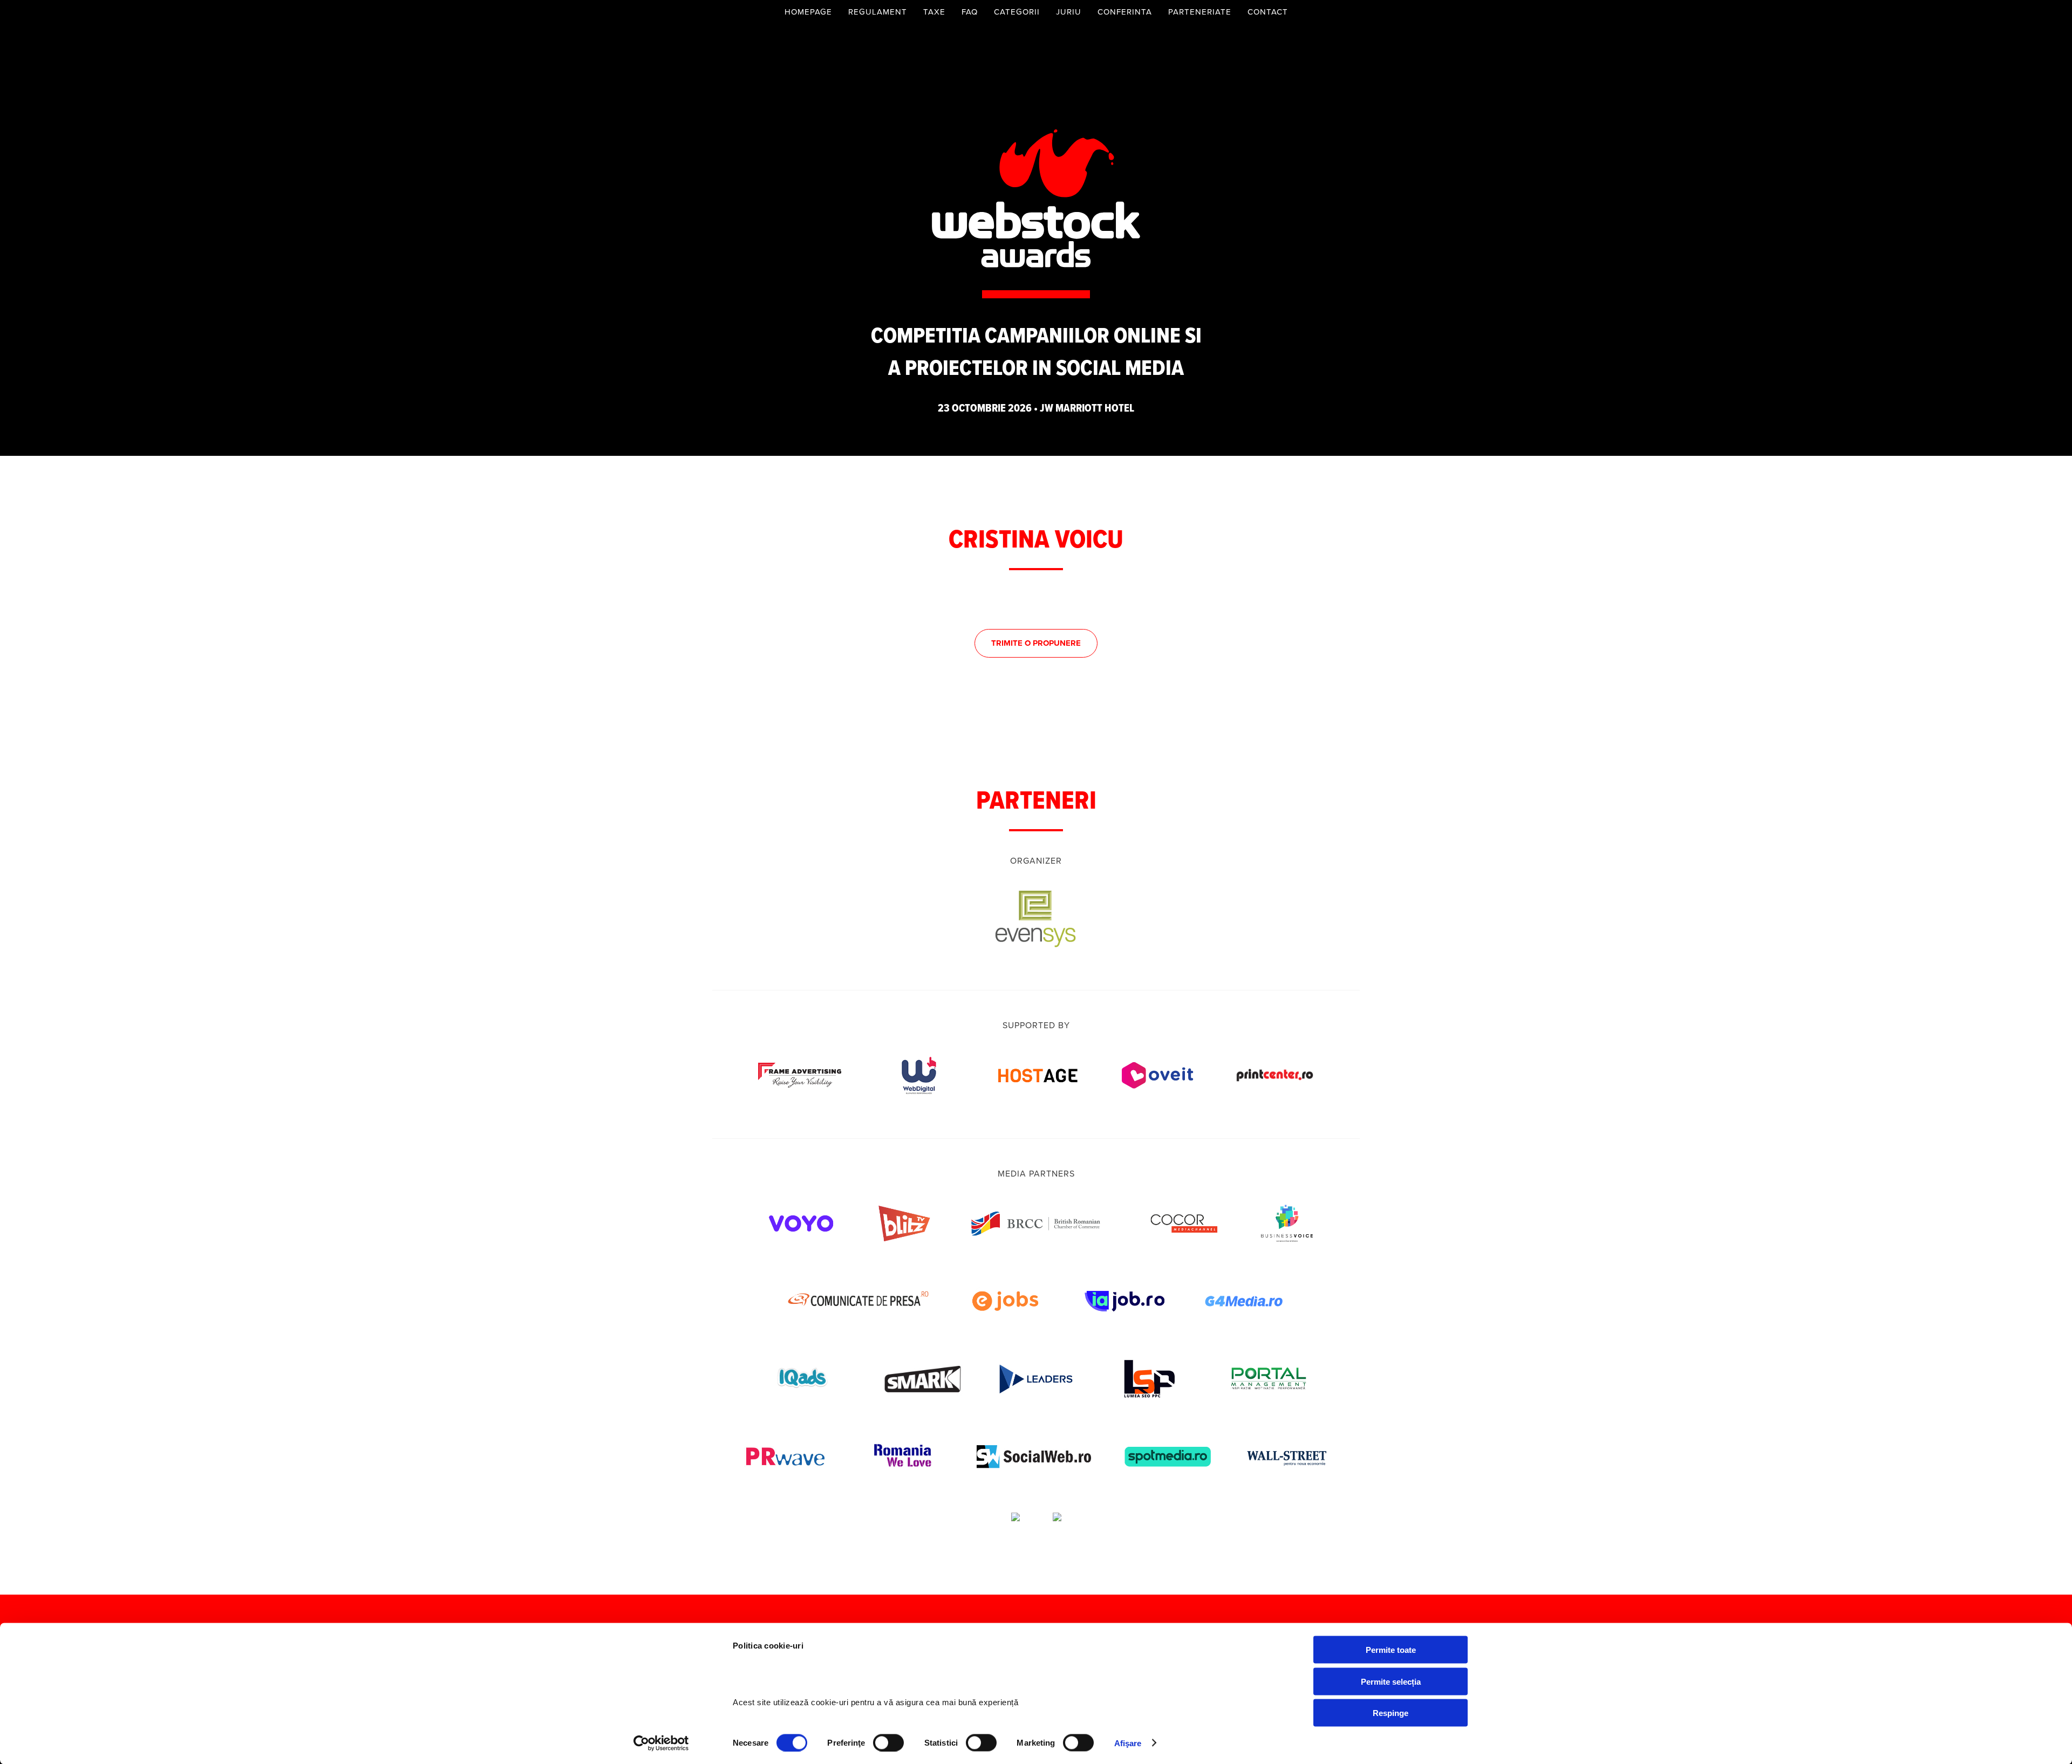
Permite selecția (1391, 1681)
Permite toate (1391, 1650)
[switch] (888, 1742)
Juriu (1069, 12)
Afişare (1128, 1743)
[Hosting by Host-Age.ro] (1038, 1099)
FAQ (970, 12)
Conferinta (1125, 12)
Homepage (808, 12)
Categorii (1017, 12)
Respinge (1391, 1713)
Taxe (934, 12)
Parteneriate (1200, 12)
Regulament (878, 12)
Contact (1268, 12)
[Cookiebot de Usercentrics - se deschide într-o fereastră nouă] (661, 1743)
